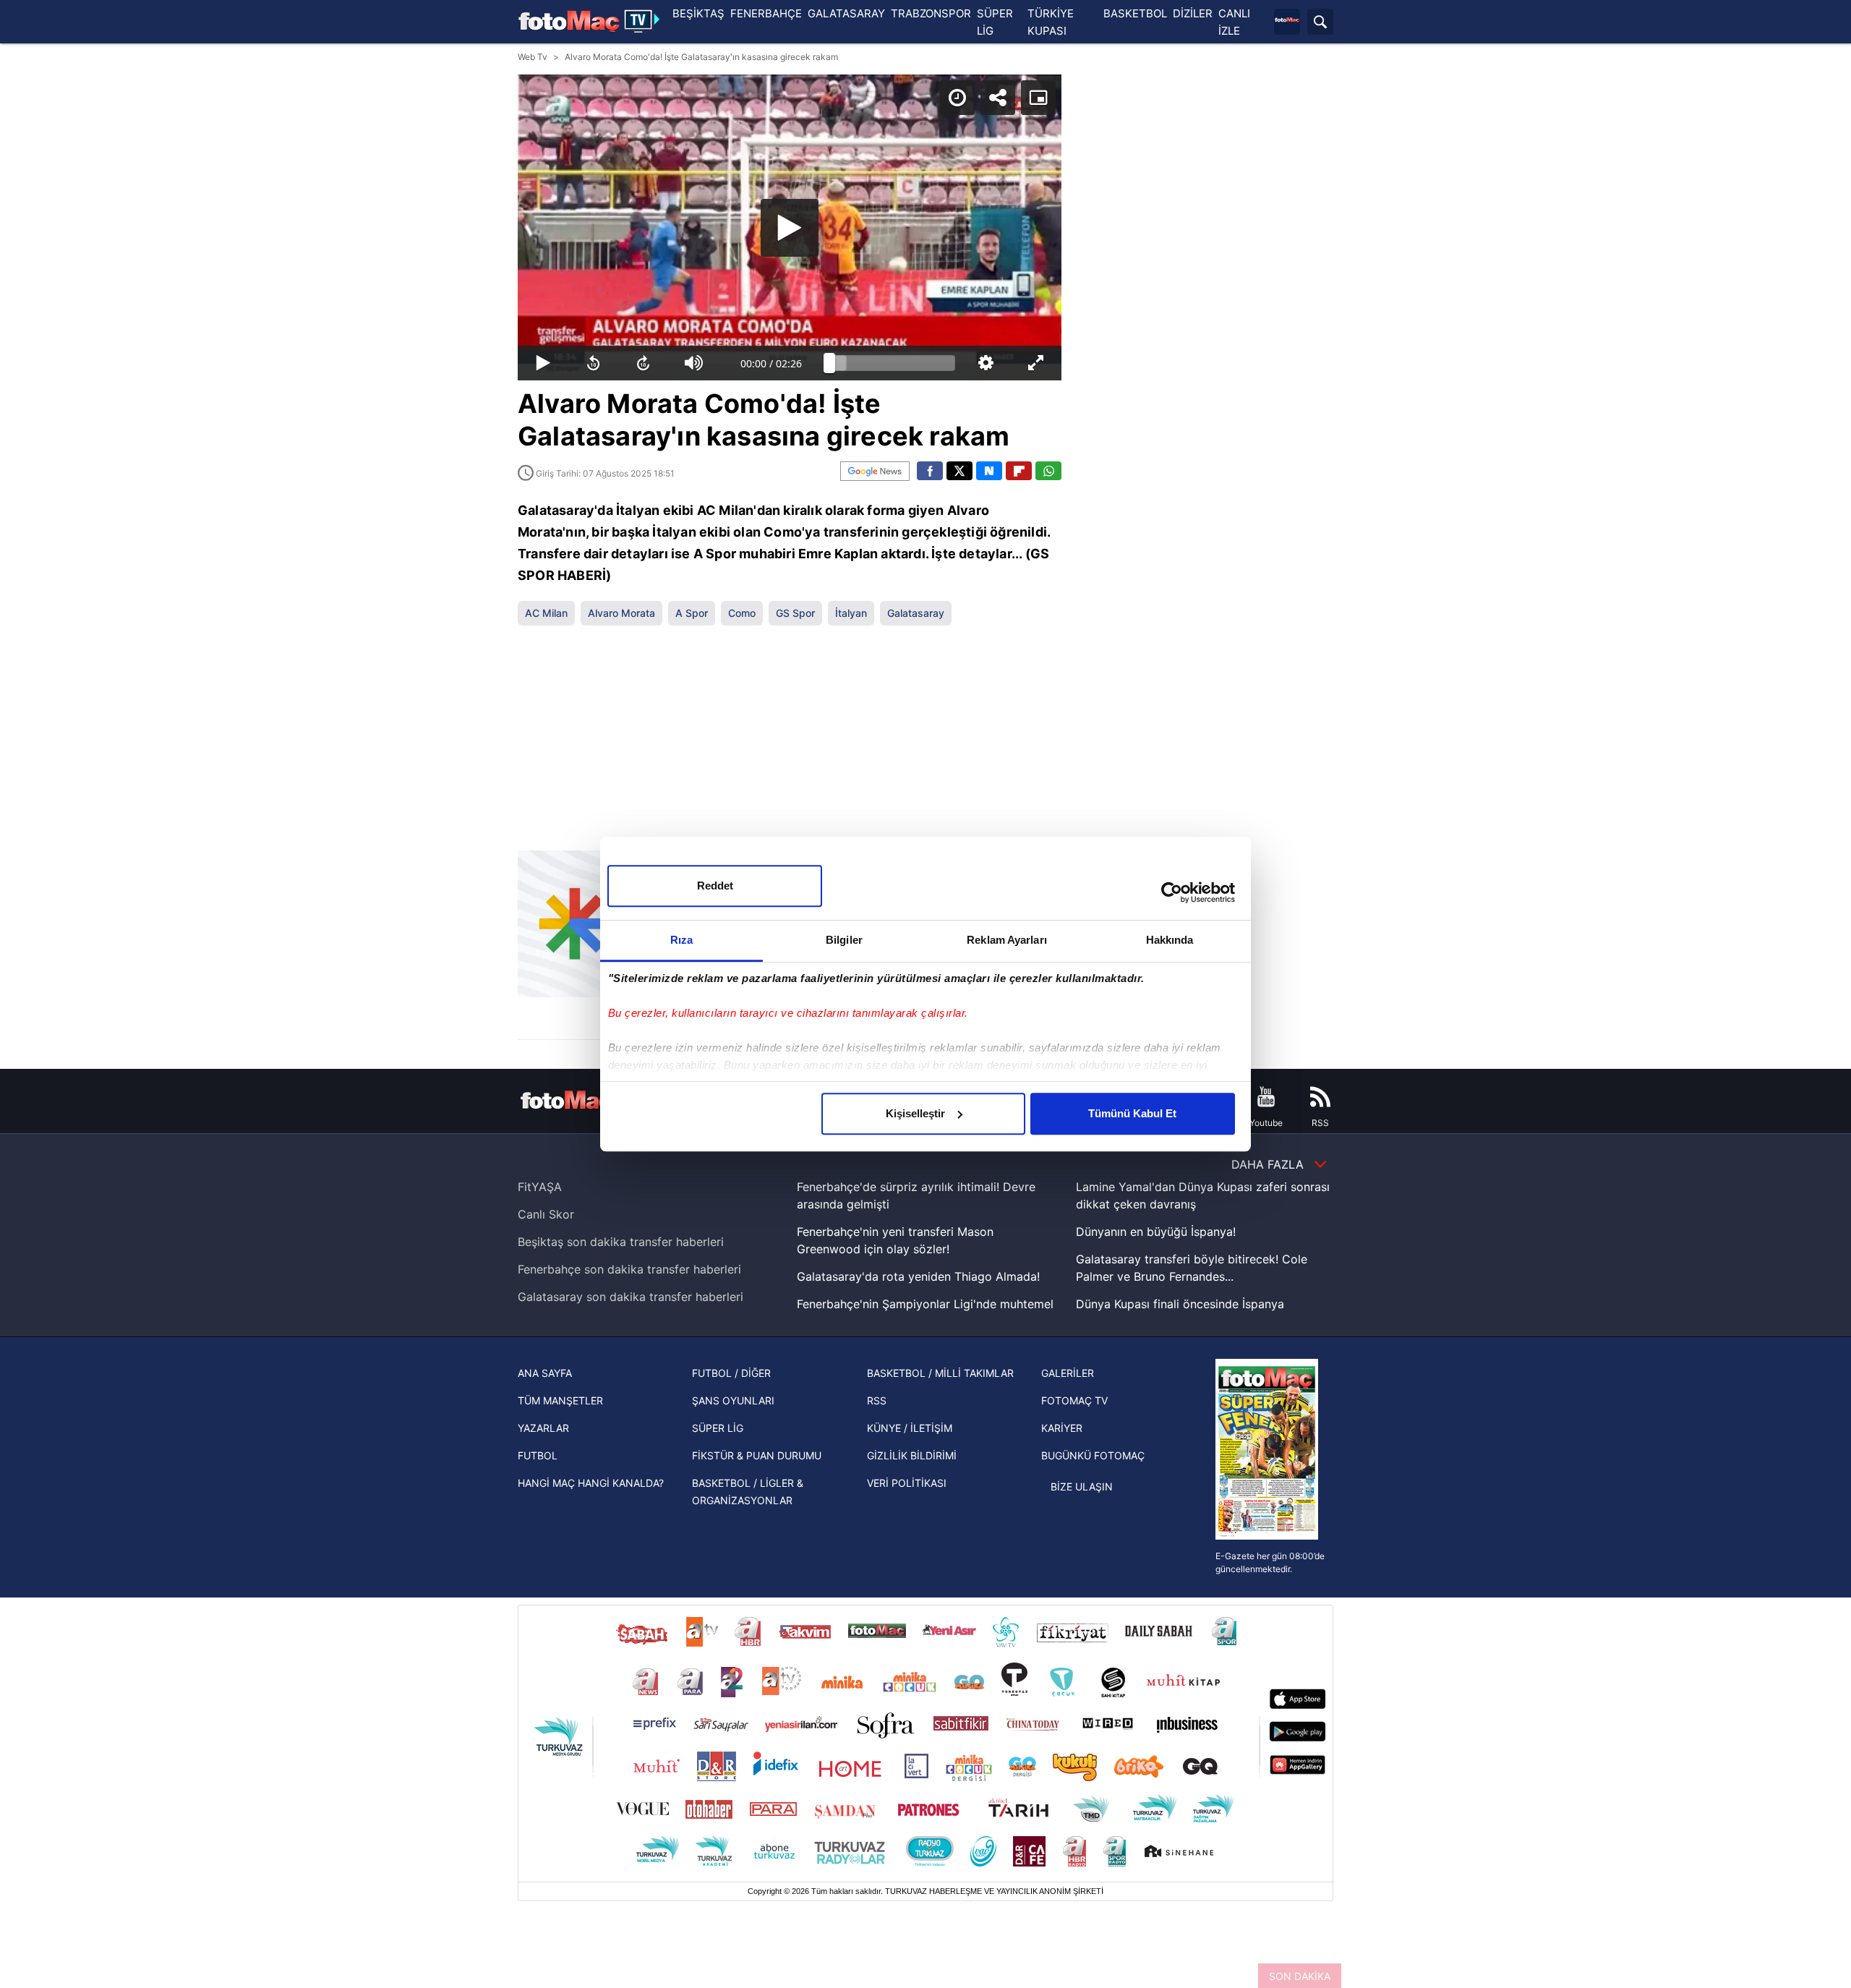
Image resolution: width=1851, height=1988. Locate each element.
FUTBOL (538, 1455)
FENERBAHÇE (766, 13)
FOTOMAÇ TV (1074, 1400)
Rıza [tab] (681, 940)
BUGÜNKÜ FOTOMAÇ (1093, 1455)
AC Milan (546, 613)
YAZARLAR (543, 1428)
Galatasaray (916, 613)
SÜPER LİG (718, 1428)
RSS (877, 1400)
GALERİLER (1068, 1373)
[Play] (790, 228)
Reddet (715, 886)
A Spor (692, 613)
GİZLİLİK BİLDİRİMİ (912, 1455)
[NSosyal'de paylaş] (989, 471)
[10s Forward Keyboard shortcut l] (644, 363)
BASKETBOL (1135, 13)
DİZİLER (1193, 13)
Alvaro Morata (621, 613)
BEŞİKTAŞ (698, 13)
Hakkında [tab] (1170, 940)
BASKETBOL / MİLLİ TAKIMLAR (940, 1373)
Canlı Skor (546, 1214)
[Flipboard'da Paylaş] (1019, 471)
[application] (790, 227)
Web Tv (533, 57)
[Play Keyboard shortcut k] (543, 363)
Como (742, 613)
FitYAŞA (540, 1187)
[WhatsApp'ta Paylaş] (1048, 471)
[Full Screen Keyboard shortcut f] (1036, 363)
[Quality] (986, 363)
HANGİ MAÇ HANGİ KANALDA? (591, 1483)
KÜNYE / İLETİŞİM (910, 1428)
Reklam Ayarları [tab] (1007, 940)
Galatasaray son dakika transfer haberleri (630, 1297)
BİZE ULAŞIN (1082, 1486)
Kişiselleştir (915, 1113)
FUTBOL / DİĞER (731, 1373)
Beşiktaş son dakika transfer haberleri (621, 1242)
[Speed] (957, 98)
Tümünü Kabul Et (1132, 1113)
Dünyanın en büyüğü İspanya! (1156, 1232)
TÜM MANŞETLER (560, 1400)
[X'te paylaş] (959, 471)
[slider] (892, 363)
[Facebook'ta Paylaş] (930, 471)
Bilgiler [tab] (844, 940)
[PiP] (1038, 98)
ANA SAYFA (545, 1373)
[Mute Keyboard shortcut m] (694, 363)
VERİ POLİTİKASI (907, 1483)
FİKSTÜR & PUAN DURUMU (757, 1455)
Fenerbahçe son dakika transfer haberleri (629, 1269)
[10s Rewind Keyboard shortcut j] (594, 363)
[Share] (998, 98)
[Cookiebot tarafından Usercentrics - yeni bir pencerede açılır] (1172, 892)
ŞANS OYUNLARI (733, 1400)
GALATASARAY (846, 13)
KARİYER (1062, 1428)
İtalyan (851, 613)
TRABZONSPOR (931, 13)
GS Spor (795, 613)
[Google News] (875, 471)
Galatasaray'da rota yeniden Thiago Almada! (918, 1276)
